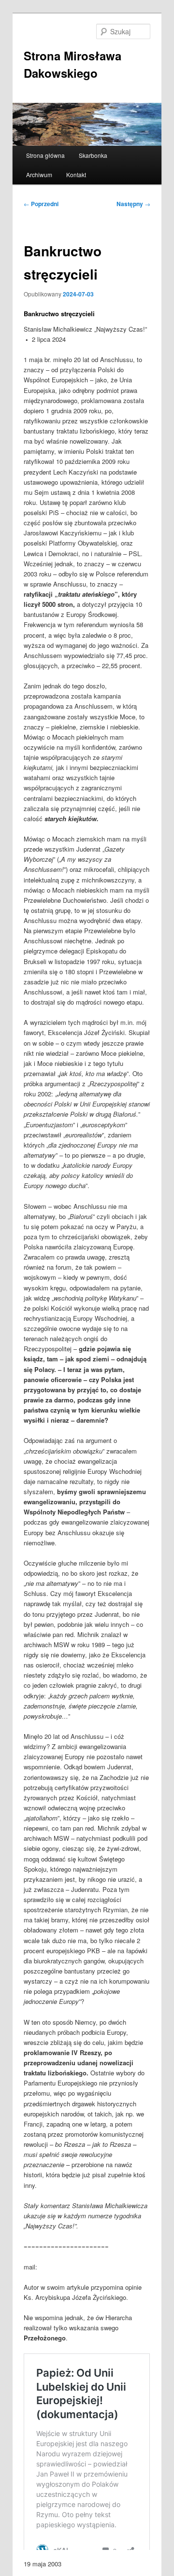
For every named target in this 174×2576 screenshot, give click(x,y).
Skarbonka (93, 155)
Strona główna (45, 155)
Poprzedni (41, 204)
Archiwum (39, 175)
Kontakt (76, 175)
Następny (133, 204)
